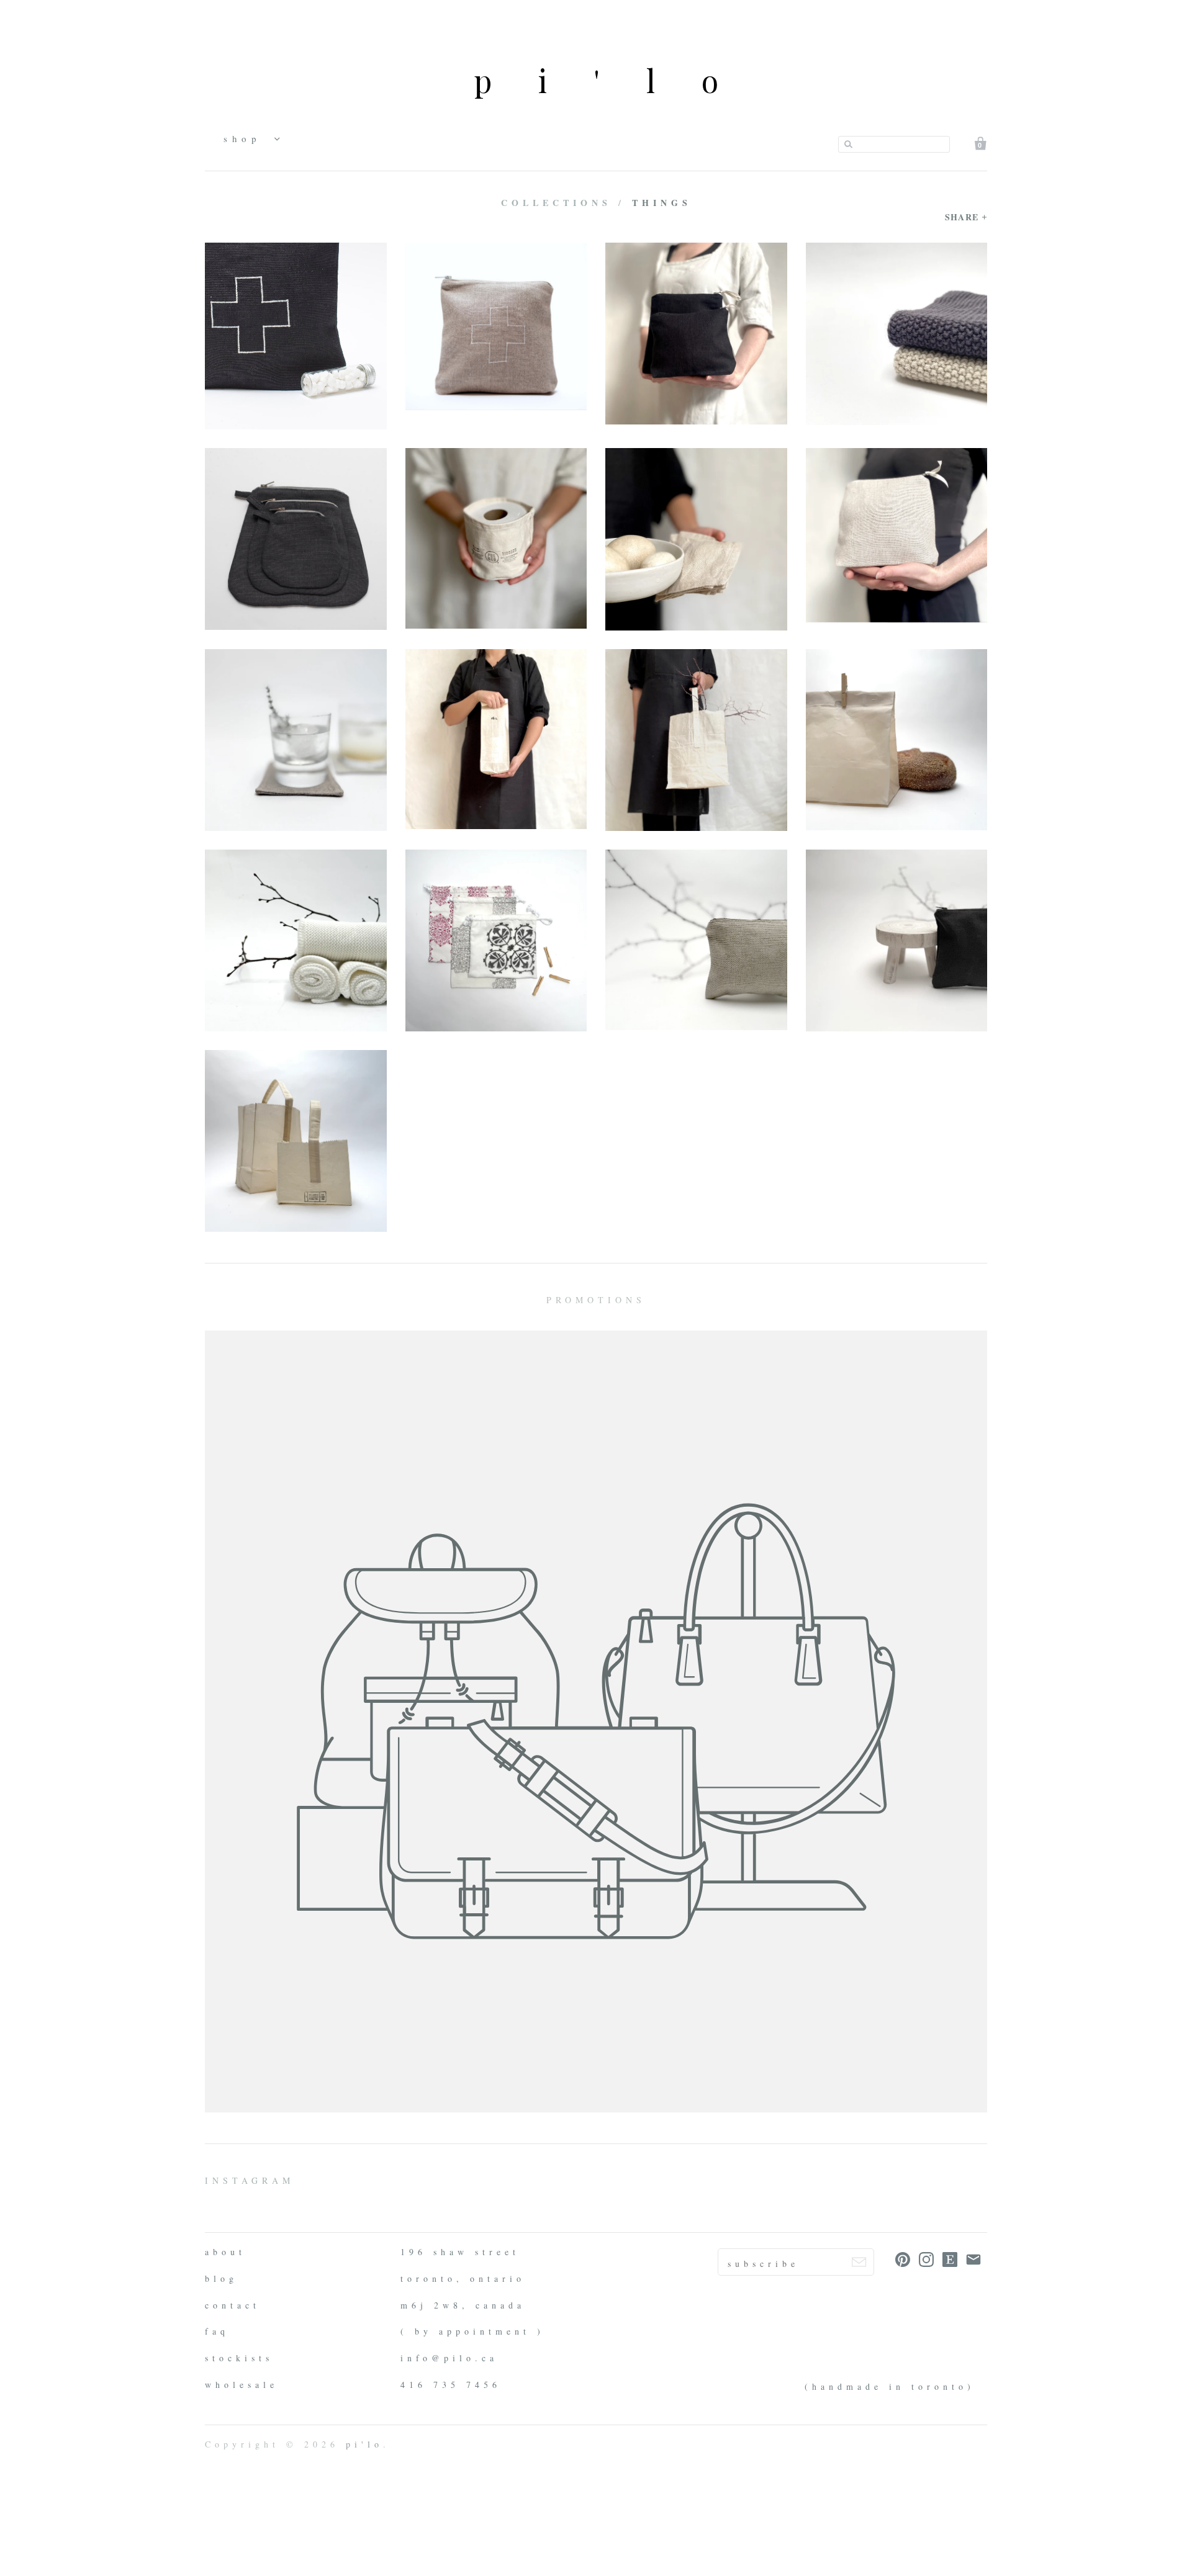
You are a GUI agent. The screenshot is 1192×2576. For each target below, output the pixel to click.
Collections (556, 203)
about (225, 2252)
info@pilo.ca (449, 2358)
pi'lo (619, 80)
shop (246, 138)
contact (233, 2305)
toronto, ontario (463, 2278)
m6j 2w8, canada (463, 2305)
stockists (239, 2358)
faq (217, 2331)
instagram (250, 2180)
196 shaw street (460, 2252)
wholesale (242, 2385)
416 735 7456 (451, 2385)
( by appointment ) (472, 2331)
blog (221, 2278)
